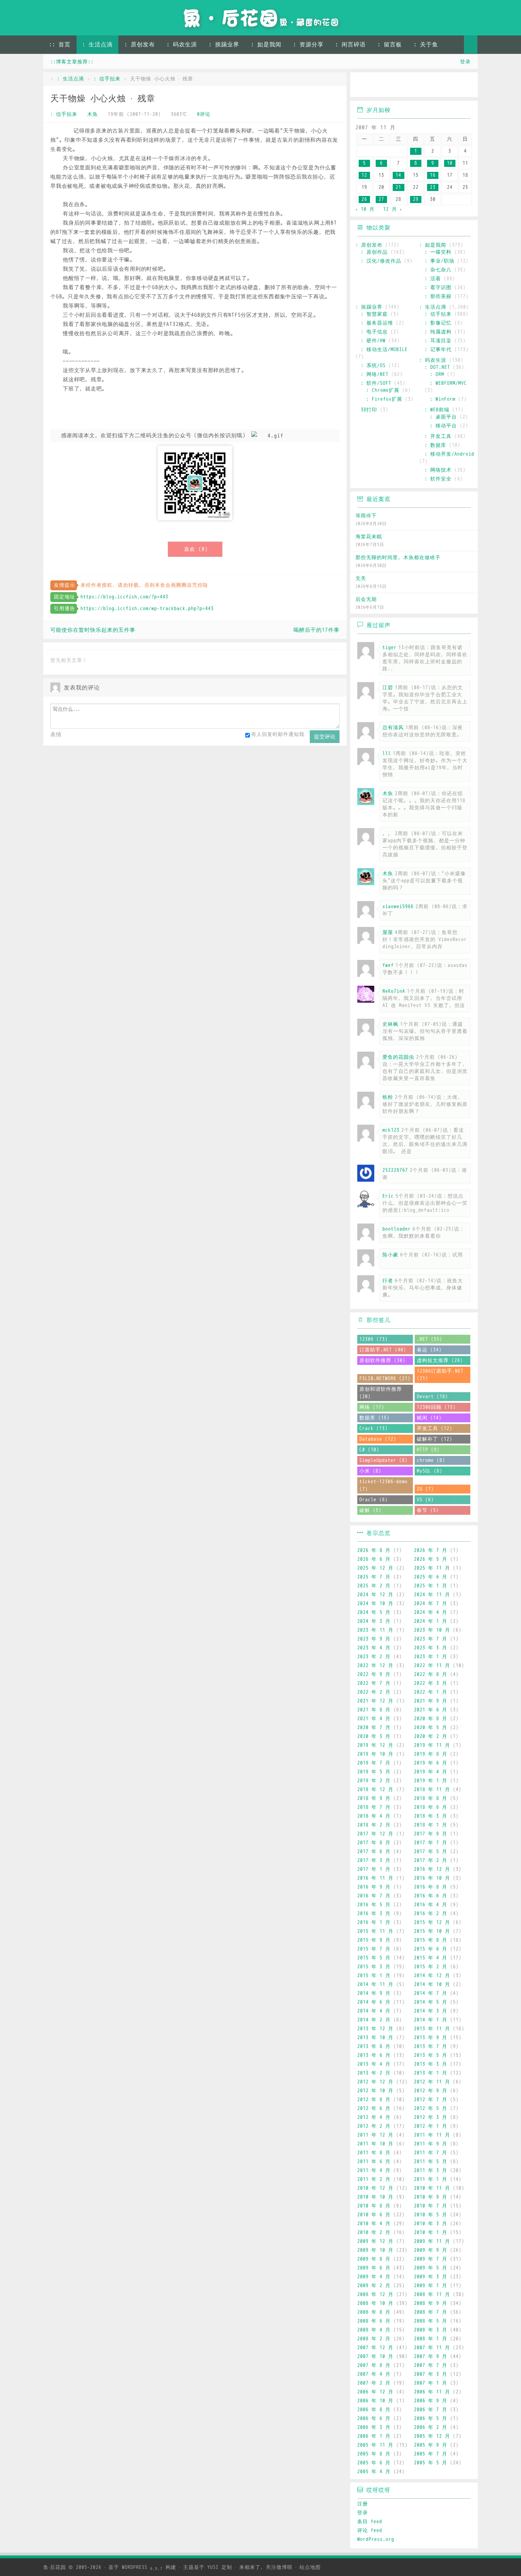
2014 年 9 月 (374, 1993)
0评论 (204, 114)
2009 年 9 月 (431, 2250)
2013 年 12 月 (375, 2029)
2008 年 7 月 (431, 2312)
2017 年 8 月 (374, 1843)
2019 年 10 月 (375, 1754)
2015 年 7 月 (374, 1949)
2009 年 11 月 (432, 2241)
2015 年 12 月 (432, 1922)
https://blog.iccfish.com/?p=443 (124, 597)
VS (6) (425, 1500)
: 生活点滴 (97, 45)
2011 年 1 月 (431, 2179)
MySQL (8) (430, 1471)
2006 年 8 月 (374, 2410)
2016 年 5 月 (374, 1905)
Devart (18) (432, 1397)
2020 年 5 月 (431, 1728)
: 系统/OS (373, 365)
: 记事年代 (438, 350)
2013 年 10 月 (375, 2038)
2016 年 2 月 (431, 1914)
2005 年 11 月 (375, 2445)
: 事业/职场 (439, 261)
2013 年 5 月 (431, 2055)
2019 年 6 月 (431, 1763)
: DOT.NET (437, 367)
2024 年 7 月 (431, 1604)
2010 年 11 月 (432, 2188)
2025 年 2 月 (374, 1586)
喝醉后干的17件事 (316, 630)
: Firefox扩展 (384, 399)
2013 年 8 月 (374, 2046)
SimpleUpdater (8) (383, 1460)
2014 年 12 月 (432, 1976)
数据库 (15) (374, 1418)
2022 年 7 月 (374, 1683)
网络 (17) (372, 1407)
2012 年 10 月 (375, 2091)
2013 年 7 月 (431, 2046)
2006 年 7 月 (431, 2410)
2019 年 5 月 (374, 1772)
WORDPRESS (142, 2567)
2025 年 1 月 (431, 1586)
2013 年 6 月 (374, 2055)
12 (364, 175)
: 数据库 (435, 445)
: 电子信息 (374, 332)
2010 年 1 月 (431, 2232)
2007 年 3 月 (431, 2374)
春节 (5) (428, 1510)
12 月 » (393, 209)
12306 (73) (374, 1339)
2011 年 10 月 (375, 2144)
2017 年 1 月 (374, 1869)
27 (381, 199)
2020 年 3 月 (374, 1736)
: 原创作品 (374, 252)
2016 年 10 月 (432, 1878)
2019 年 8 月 (431, 1754)
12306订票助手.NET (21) (440, 1375)
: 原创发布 (140, 45)
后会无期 (366, 599)
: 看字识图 (438, 288)
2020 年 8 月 (431, 1719)
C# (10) (369, 1450)
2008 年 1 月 (431, 2339)
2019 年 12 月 (375, 1745)
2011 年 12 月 (375, 2135)
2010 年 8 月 (374, 2206)
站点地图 (310, 2567)
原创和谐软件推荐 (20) (381, 1393)
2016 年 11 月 (375, 1878)
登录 (465, 62)
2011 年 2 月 (374, 2179)
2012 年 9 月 (431, 2091)
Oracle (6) (374, 1500)
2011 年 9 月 (431, 2144)
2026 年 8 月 (374, 1550)
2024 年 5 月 (374, 1612)
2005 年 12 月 (432, 2436)
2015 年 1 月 (374, 1976)
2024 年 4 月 (431, 1612)
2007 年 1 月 (431, 2383)
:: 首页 (60, 45)
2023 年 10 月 (432, 1630)
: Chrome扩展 (383, 390)
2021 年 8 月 (374, 1710)
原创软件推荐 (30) (382, 1360)
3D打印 (369, 410)
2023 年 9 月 (374, 1639)
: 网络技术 (438, 470)
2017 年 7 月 (431, 1843)
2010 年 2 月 (374, 2232)
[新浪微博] (363, 86)
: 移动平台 (443, 426)
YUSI (213, 2567)
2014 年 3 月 (431, 2011)
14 (398, 175)
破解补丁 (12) (435, 1439)
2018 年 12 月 (375, 1790)
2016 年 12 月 (432, 1869)
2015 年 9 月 (374, 1940)
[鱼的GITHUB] (383, 86)
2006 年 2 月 (431, 2427)
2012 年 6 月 (374, 2108)
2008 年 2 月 (374, 2339)
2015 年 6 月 (431, 1949)
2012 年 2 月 (374, 2126)
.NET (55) (430, 1339)
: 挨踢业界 (224, 45)
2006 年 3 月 (374, 2427)
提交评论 (325, 736)
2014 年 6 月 (374, 2002)
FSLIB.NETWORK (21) (385, 1379)
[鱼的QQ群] (404, 86)
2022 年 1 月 (431, 1692)
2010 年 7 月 (431, 2206)
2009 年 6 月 (374, 2268)
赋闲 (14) (429, 1418)
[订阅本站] (466, 86)
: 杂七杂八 (438, 270)
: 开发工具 (438, 436)
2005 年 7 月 (431, 2454)
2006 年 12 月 (375, 2392)
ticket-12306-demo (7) (383, 1485)
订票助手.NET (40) (383, 1350)
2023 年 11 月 (375, 1630)
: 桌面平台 (443, 417)
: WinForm (443, 399)
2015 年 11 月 (375, 1931)
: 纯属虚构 (438, 332)
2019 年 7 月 (374, 1763)
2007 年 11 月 (432, 2348)
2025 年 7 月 (374, 1577)
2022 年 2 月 (374, 1692)
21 (398, 187)
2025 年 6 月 (431, 1577)
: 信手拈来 (107, 79)
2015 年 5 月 (374, 1958)
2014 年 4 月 (374, 2011)
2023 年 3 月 (431, 1648)
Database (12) (378, 1439)
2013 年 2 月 (374, 2073)
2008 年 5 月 (431, 2321)
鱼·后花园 (55, 2567)
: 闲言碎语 (351, 45)
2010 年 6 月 (374, 2215)
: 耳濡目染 (438, 341)
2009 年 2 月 (374, 2286)
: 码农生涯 (182, 45)
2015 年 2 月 (431, 1967)
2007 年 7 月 (431, 2365)
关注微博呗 (279, 2567)
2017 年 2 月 (431, 1860)
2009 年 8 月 (374, 2259)
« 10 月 (365, 209)
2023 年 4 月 (374, 1648)
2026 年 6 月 (374, 1559)
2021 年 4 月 (374, 1719)
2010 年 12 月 (375, 2188)
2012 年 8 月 (374, 2100)
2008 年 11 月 (432, 2294)
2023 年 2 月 (374, 1657)
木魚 (93, 114)
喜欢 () (196, 549)
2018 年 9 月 (374, 1798)
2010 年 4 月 (374, 2224)
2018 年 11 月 (432, 1790)
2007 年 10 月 (375, 2356)
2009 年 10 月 (375, 2250)
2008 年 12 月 (375, 2294)
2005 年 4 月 (374, 2472)
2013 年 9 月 (431, 2038)
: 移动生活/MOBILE (384, 350)
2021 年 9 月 (431, 1701)
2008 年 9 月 (431, 2303)
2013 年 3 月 (431, 2064)
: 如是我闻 (266, 45)
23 (433, 187)
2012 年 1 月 (431, 2126)
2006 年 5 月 (431, 2418)
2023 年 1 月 (431, 1657)
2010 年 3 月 (431, 2224)
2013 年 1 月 (431, 2073)
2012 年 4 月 (374, 2117)
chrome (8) (431, 1460)
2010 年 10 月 (375, 2197)
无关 (361, 578)
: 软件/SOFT (376, 383)
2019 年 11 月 (432, 1745)
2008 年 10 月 (375, 2303)
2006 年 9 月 (431, 2401)
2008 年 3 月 (431, 2330)
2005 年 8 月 (374, 2454)
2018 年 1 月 (431, 1825)
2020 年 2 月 (431, 1736)
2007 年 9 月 (431, 2356)
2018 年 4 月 (374, 1816)
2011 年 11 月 (432, 2135)
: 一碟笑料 (438, 252)
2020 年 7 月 (374, 1728)
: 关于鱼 (426, 45)
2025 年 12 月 (375, 1568)
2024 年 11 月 (432, 1595)
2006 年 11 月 (432, 2392)
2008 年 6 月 (374, 2321)
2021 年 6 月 (431, 1710)
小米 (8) (370, 1471)
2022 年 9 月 (374, 1674)
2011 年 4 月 (374, 2170)
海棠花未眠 (369, 537)
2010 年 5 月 (431, 2215)
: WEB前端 (437, 410)
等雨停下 (366, 516)
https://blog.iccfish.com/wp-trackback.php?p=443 (147, 609)
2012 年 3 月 (431, 2117)
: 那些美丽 (438, 296)
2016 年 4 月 (431, 1905)
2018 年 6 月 (431, 1807)
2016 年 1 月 (374, 1922)
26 (364, 199)
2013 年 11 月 (432, 2029)
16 (433, 175)
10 (450, 163)
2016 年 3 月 (374, 1914)
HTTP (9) (428, 1450)
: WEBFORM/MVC (448, 383)
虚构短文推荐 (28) (440, 1360)
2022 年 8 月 (431, 1674)
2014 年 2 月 (374, 2020)
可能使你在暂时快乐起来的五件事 (93, 630)
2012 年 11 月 (432, 2082)
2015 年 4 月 (431, 1958)
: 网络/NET (375, 374)
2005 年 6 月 (374, 2463)
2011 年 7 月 (431, 2153)
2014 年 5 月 (431, 2002)
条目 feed (370, 2522)
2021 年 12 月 (375, 1701)
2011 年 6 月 (374, 2162)
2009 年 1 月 (431, 2286)
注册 (363, 2504)
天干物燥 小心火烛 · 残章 (103, 99)
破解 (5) (370, 1510)
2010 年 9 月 (431, 2197)
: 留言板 (390, 45)
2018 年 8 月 (431, 1798)
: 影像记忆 (438, 323)
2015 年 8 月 (431, 1940)
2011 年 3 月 (431, 2170)
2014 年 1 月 (431, 2020)
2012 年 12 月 (375, 2082)
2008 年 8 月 (374, 2312)
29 (416, 199)
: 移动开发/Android (449, 454)
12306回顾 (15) (436, 1407)
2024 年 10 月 (375, 1604)
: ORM (437, 374)
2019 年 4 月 (431, 1772)
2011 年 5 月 (431, 2162)
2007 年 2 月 (374, 2383)
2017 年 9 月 (431, 1834)
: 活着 (433, 279)
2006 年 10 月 (375, 2401)
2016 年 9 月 (374, 1887)
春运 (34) (429, 1350)
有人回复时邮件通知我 (278, 734)
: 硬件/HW (373, 341)
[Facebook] (445, 86)
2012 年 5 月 (431, 2108)
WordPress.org (376, 2539)
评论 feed (370, 2530)
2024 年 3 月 (374, 1621)
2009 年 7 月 (431, 2259)
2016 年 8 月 (431, 1887)
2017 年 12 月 (375, 1834)
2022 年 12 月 (375, 1666)
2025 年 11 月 (432, 1568)
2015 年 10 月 (432, 1931)
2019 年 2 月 (374, 1781)
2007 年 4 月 (374, 2374)
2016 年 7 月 (374, 1896)
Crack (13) (374, 1428)
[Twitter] (424, 86)
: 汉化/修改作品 (381, 261)
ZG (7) (425, 1489)
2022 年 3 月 (431, 1683)
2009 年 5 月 (431, 2268)
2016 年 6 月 (431, 1896)
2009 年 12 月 (375, 2241)
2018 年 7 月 (374, 1807)
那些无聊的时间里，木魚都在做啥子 (398, 558)
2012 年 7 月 (431, 2100)
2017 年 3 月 (374, 1860)
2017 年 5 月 (431, 1852)
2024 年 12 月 (375, 1595)
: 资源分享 (308, 45)
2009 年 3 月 (431, 2277)
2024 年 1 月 (431, 1621)
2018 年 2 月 (374, 1825)
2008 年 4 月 (374, 2330)
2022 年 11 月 (432, 1666)
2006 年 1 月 (374, 2436)
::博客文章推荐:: (72, 62)
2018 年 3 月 (431, 1816)
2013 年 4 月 (374, 2064)
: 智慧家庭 (374, 314)
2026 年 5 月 (431, 1559)
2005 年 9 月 (431, 2445)
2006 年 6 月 (374, 2418)
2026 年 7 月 (431, 1550)
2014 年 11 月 (375, 1984)
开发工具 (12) (435, 1428)
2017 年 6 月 (374, 1852)
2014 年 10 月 (432, 1984)
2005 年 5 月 (431, 2463)
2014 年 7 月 (431, 1993)
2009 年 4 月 (374, 2277)
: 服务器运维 (377, 323)
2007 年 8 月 (374, 2365)
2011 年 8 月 (374, 2153)
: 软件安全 (438, 479)
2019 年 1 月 (431, 1781)
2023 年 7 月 (431, 1639)
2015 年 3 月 (374, 1967)
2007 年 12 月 (375, 2348)
